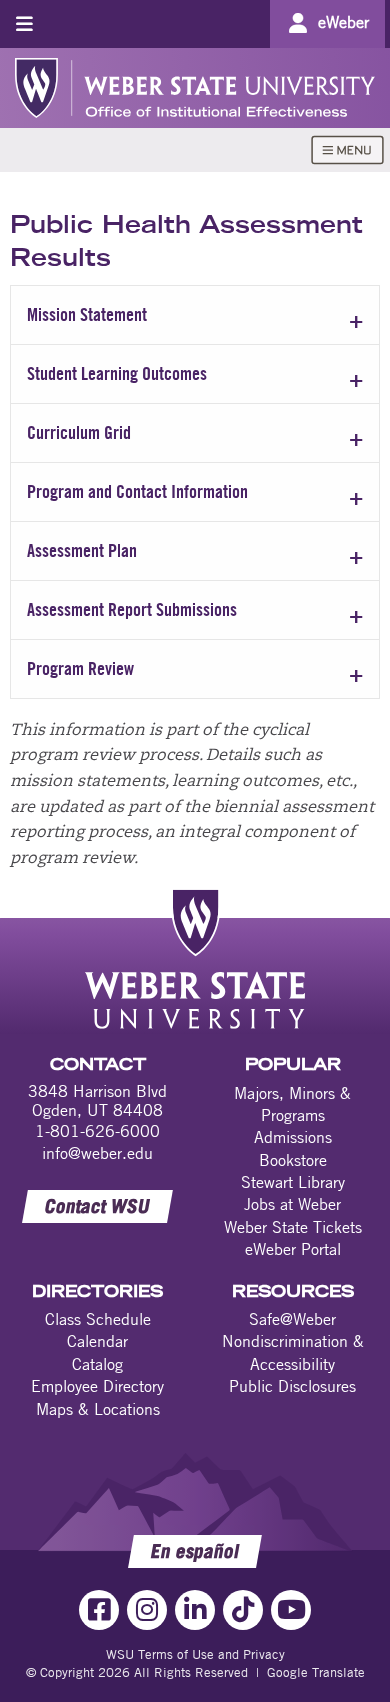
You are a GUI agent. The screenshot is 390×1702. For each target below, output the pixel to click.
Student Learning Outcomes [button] (117, 373)
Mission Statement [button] (87, 314)
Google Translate (316, 1672)
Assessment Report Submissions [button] (132, 609)
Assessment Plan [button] (82, 550)
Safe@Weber (292, 1319)
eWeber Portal (293, 1249)
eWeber (343, 22)
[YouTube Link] (291, 1610)
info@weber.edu (97, 1153)
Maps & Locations (98, 1409)
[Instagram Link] (147, 1610)
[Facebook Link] (99, 1610)
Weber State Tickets (293, 1227)
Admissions (293, 1137)
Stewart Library (293, 1182)
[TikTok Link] (243, 1610)
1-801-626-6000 (97, 1131)
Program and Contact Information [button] (137, 491)
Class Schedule (98, 1319)
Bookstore (293, 1160)
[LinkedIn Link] (195, 1610)
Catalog (97, 1364)
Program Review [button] (80, 668)
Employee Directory (97, 1386)
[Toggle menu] (24, 23)
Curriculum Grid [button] (79, 432)
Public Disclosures (292, 1386)
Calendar (97, 1341)
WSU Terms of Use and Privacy (195, 1654)
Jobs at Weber (292, 1204)
